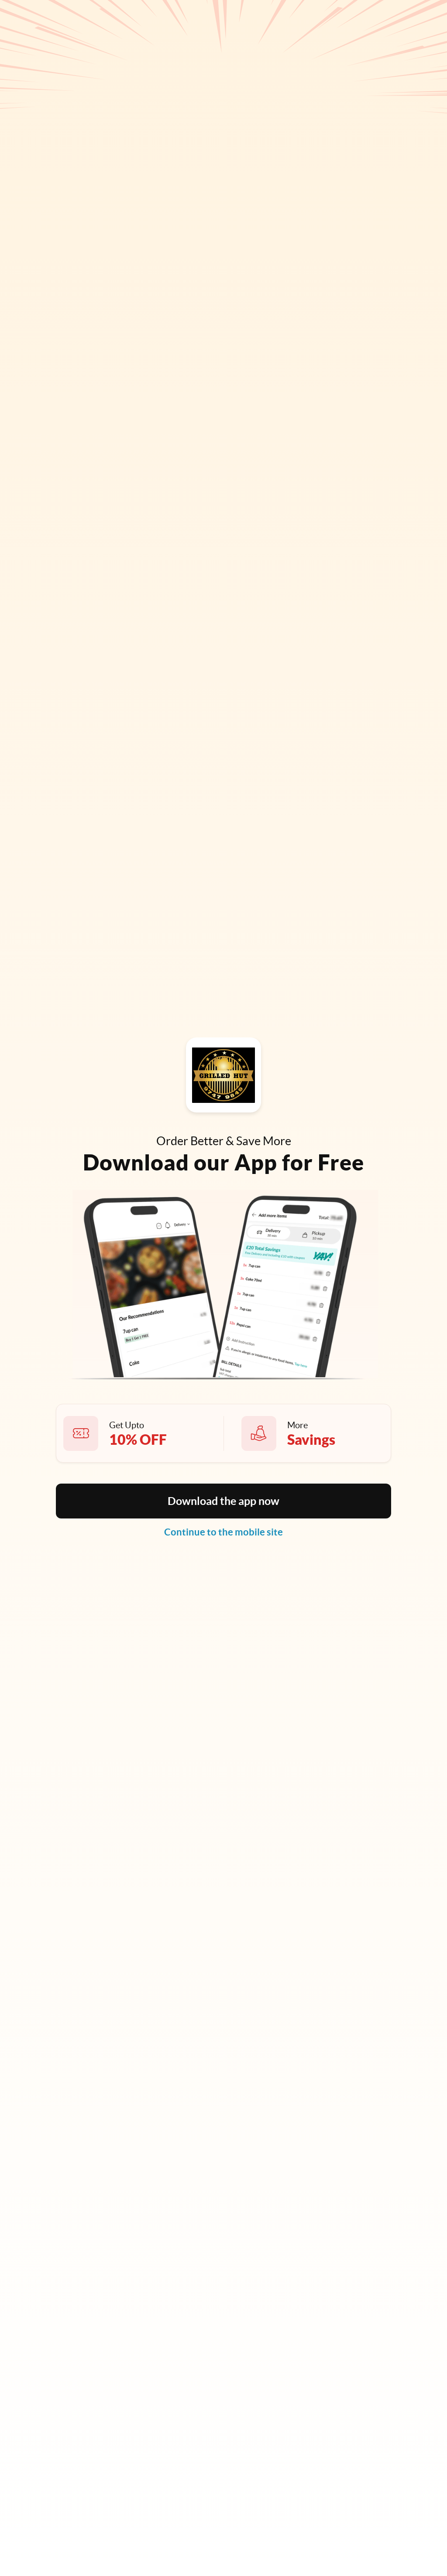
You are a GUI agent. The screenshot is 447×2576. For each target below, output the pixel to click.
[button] (223, 1501)
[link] (223, 1532)
